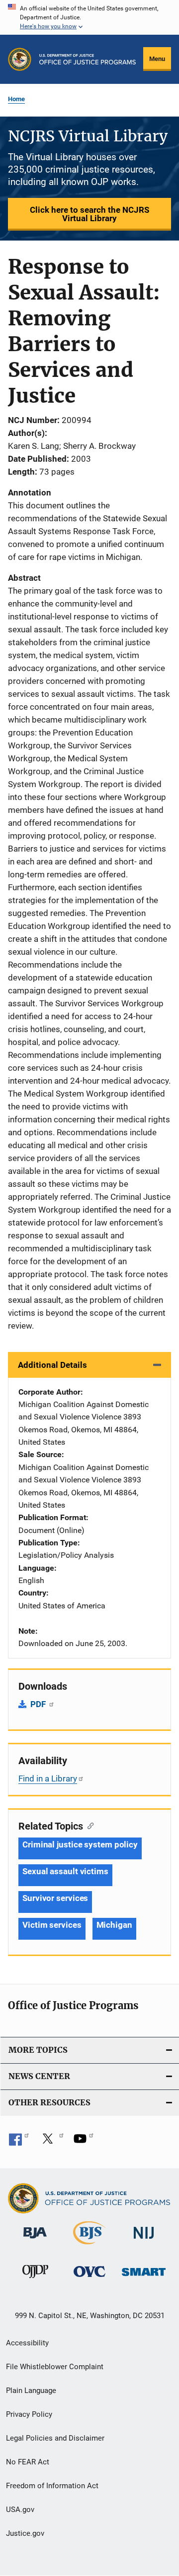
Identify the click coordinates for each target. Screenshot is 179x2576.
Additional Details (52, 1365)
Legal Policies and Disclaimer (55, 2438)
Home (16, 99)
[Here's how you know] (89, 17)
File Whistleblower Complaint (55, 2367)
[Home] (88, 59)
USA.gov (20, 2510)
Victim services (52, 1925)
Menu (157, 59)
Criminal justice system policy (80, 1844)
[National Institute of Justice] (144, 2240)
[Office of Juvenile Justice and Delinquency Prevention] (35, 2280)
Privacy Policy (29, 2414)
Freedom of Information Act (52, 2486)
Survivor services (55, 1898)
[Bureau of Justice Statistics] (89, 2246)
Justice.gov (25, 2533)
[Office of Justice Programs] (20, 59)
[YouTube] (84, 2142)
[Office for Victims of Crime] (89, 2279)
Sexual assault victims (65, 1871)
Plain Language (31, 2391)
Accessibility (27, 2343)
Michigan (114, 1925)
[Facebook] (19, 2142)
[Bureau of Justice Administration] (35, 2240)
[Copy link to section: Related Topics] (88, 1825)
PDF (39, 1704)
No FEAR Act (28, 2462)
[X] (51, 2142)
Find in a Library (48, 1779)
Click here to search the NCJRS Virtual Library (89, 214)
